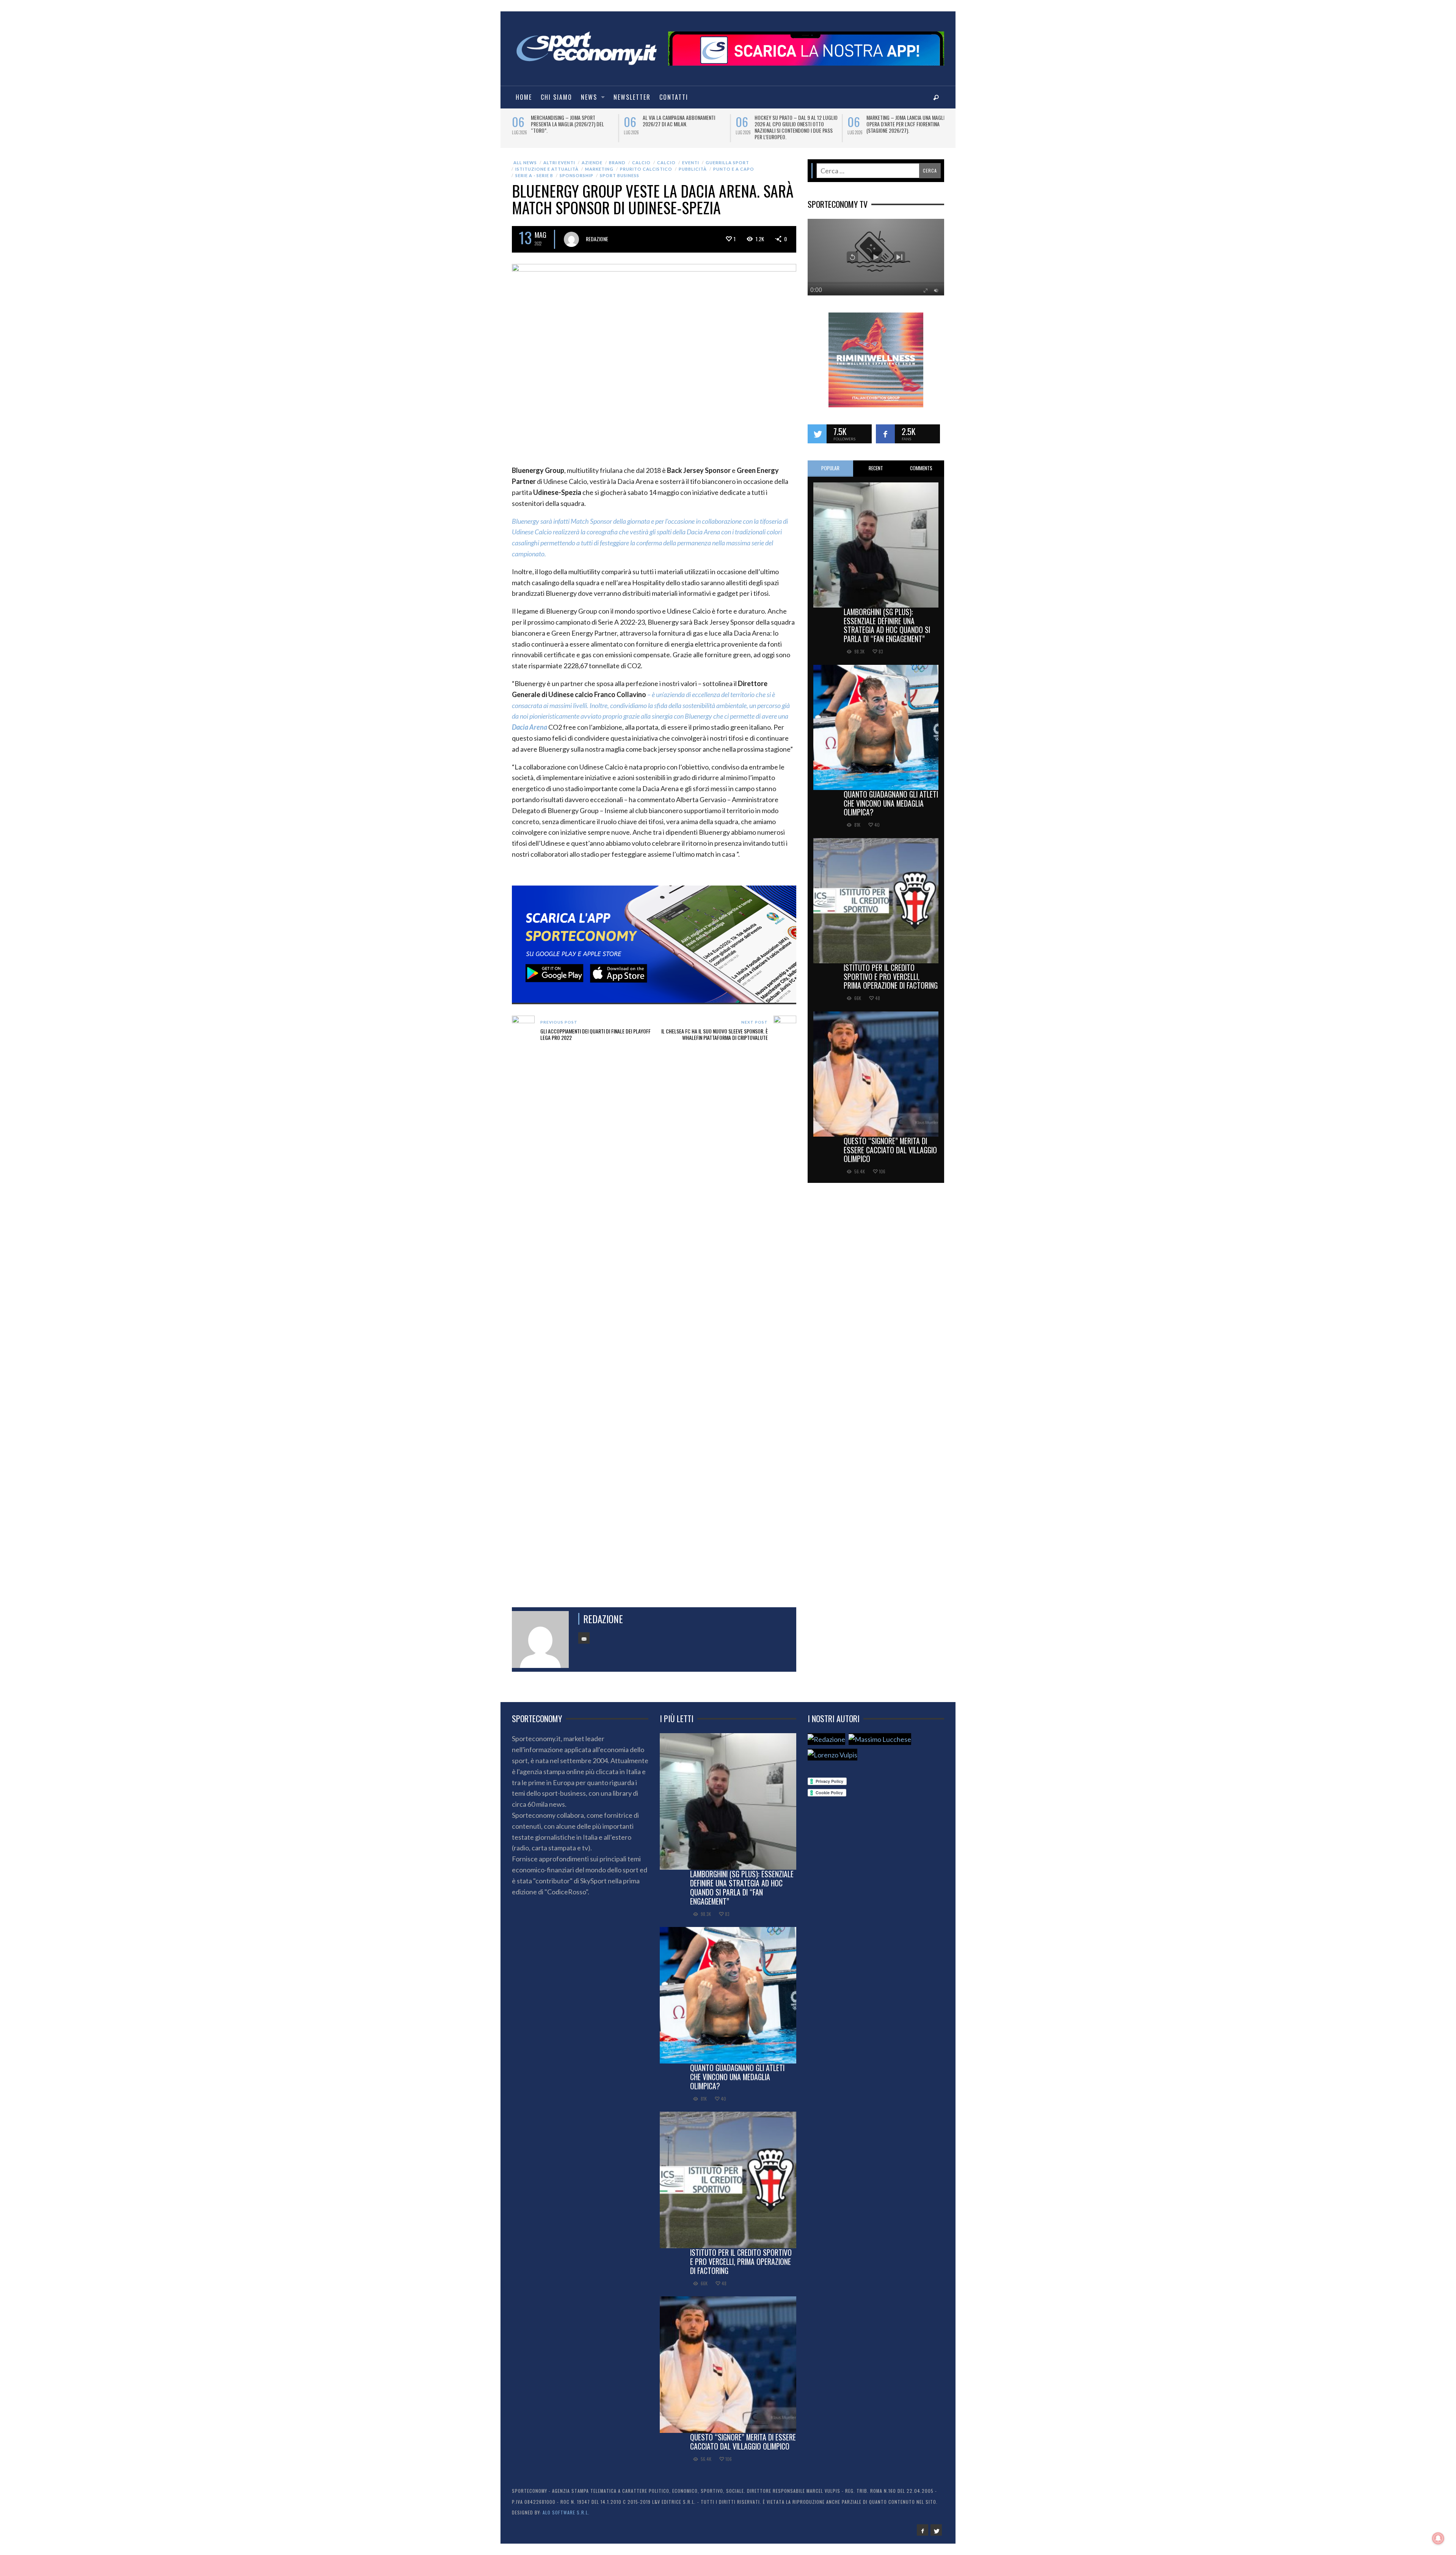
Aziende (592, 163)
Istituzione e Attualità (547, 169)
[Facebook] (923, 2530)
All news (525, 163)
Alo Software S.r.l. (566, 2512)
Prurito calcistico (646, 169)
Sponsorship (577, 175)
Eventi (691, 163)
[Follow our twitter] (817, 434)
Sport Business (620, 175)
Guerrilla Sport (727, 163)
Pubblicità (693, 169)
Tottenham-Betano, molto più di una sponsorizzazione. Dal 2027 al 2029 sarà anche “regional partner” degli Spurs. (684, 127)
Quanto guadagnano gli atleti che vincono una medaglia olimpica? (891, 803)
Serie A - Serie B (534, 175)
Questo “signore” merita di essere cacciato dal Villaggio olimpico (890, 1150)
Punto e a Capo (734, 169)
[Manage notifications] (1438, 2538)
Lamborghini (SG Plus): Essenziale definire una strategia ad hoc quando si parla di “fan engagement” (887, 625)
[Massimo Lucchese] (880, 1739)
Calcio (641, 163)
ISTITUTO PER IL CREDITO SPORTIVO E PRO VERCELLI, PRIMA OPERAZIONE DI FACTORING (891, 977)
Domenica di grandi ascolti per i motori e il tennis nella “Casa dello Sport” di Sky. (571, 124)
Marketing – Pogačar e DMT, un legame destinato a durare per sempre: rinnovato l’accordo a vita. (794, 124)
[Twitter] (936, 2530)
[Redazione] (826, 1739)
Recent (876, 468)
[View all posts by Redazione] (571, 239)
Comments (921, 468)
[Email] (584, 1638)
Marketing (599, 169)
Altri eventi (559, 163)
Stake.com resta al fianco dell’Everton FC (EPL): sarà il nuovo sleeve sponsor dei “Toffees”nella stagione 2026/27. (906, 127)
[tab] (830, 469)
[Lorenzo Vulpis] (832, 1755)
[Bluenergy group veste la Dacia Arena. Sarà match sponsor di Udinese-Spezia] (654, 358)
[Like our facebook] (885, 434)
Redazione (597, 239)
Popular (830, 468)
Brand (617, 163)
